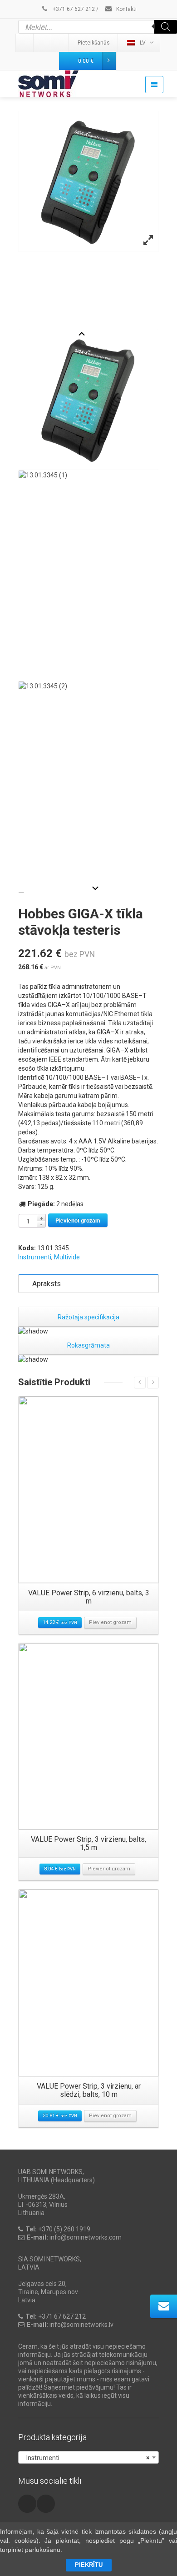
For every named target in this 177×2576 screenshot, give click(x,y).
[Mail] (43, 43)
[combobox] (88, 2457)
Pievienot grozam (78, 1220)
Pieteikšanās (94, 43)
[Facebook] (60, 43)
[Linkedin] (25, 43)
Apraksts (47, 1284)
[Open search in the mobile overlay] (98, 27)
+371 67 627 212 (73, 9)
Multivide (67, 1257)
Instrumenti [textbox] (86, 2458)
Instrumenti (35, 1257)
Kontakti (126, 9)
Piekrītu (89, 2565)
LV (143, 43)
